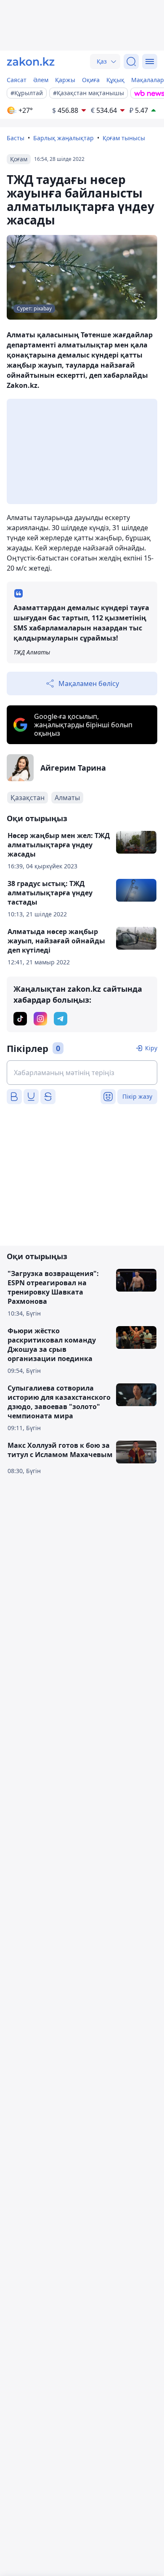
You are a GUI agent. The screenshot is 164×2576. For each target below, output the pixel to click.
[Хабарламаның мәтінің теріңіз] (82, 1073)
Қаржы (65, 80)
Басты (16, 138)
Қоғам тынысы (124, 138)
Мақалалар (148, 80)
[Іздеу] (131, 61)
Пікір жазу (137, 1096)
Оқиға (91, 80)
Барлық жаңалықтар (63, 138)
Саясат (17, 80)
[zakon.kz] (31, 61)
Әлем (41, 80)
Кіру (151, 1048)
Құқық (115, 80)
